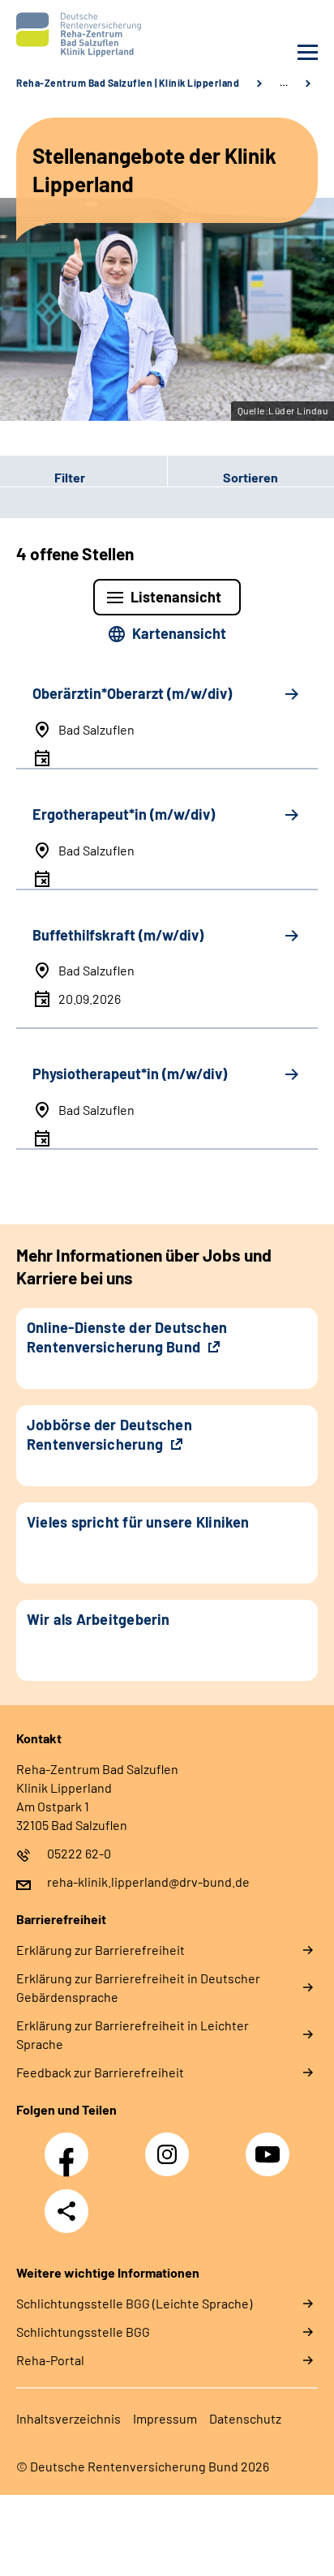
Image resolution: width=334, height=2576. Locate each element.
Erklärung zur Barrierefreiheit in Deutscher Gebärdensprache (138, 1987)
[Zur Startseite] (88, 34)
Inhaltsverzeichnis (69, 2418)
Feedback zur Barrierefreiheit (100, 2072)
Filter (43, 478)
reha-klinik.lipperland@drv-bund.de (148, 1882)
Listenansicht (176, 597)
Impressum (165, 2418)
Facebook (71, 2145)
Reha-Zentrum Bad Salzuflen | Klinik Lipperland (128, 83)
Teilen (66, 2211)
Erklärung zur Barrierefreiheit (101, 1950)
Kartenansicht (179, 633)
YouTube (270, 2145)
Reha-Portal (50, 2360)
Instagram (171, 2145)
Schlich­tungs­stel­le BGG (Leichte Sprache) (134, 2303)
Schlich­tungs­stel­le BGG (83, 2332)
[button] (83, 478)
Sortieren (250, 477)
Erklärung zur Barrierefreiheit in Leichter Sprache (133, 2034)
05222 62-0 (79, 1853)
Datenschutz (245, 2418)
